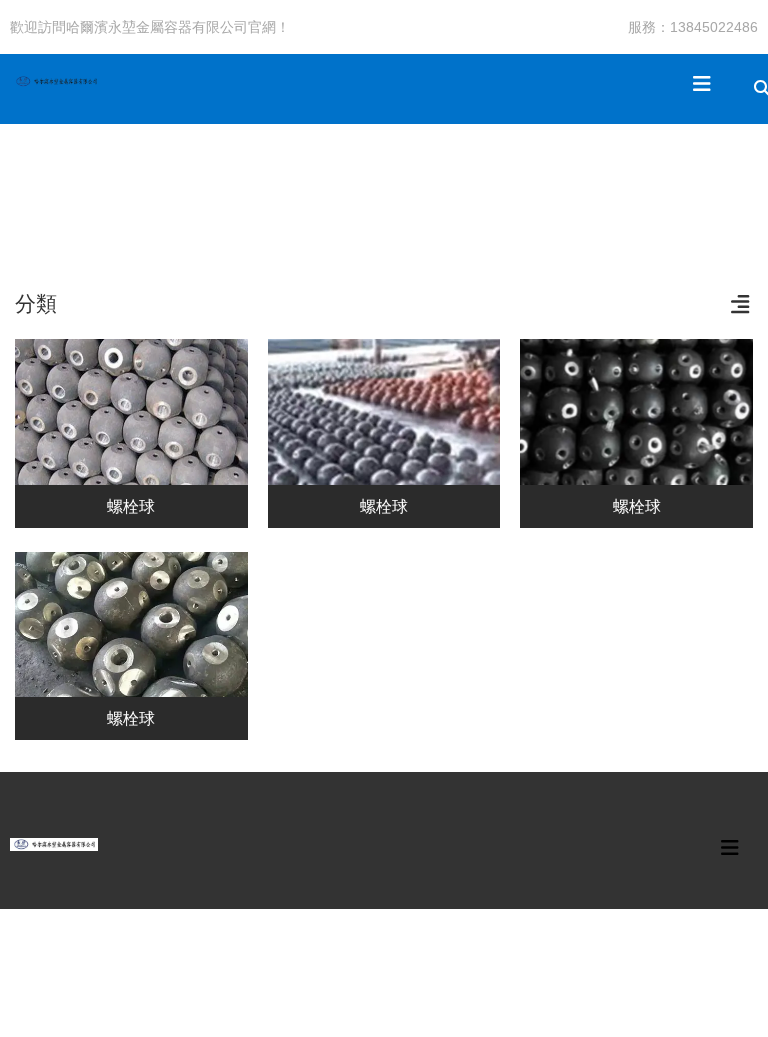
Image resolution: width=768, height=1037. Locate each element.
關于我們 (397, 187)
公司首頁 (37, 187)
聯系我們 (487, 187)
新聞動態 (307, 187)
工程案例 (217, 187)
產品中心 (127, 187)
